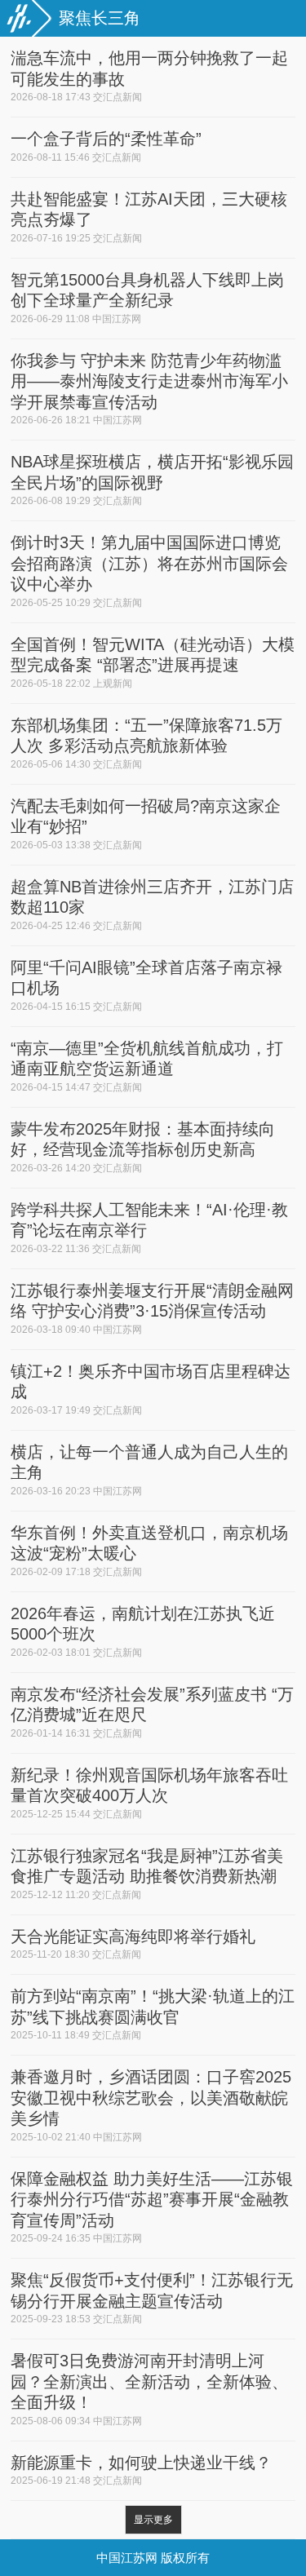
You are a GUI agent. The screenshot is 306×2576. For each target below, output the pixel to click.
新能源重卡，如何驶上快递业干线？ (141, 2463)
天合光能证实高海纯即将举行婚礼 (133, 1936)
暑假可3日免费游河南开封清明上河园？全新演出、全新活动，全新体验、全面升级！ (149, 2381)
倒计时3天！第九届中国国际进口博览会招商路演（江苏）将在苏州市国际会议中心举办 (149, 563)
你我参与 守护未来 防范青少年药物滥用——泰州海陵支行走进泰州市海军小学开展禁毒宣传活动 (149, 381)
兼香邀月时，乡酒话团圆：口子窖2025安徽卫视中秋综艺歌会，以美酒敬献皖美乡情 (151, 2098)
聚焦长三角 (100, 18)
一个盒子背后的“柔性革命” (106, 139)
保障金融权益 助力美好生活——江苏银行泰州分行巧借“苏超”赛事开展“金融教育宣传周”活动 (152, 2200)
